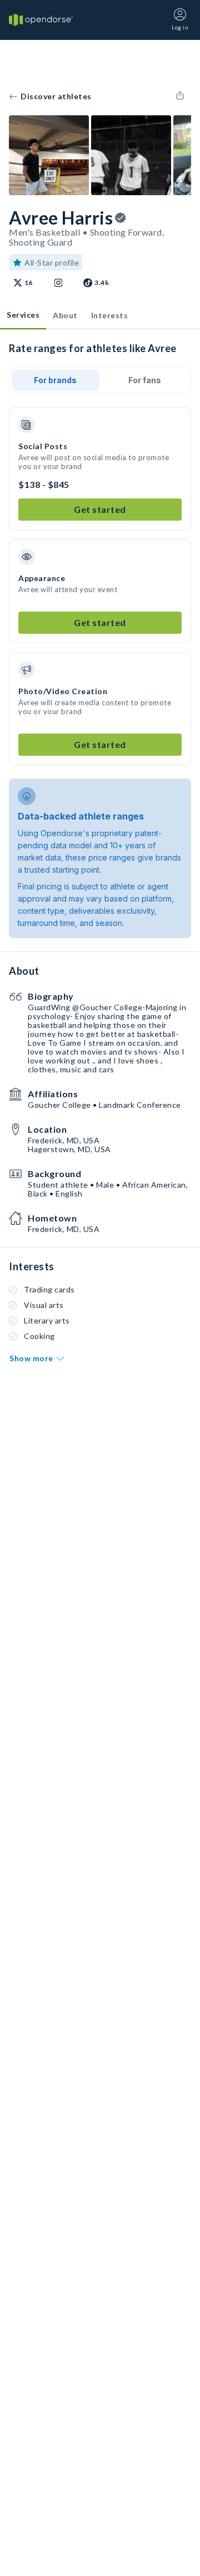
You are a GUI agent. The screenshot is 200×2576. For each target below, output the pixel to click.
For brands (55, 380)
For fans (145, 380)
